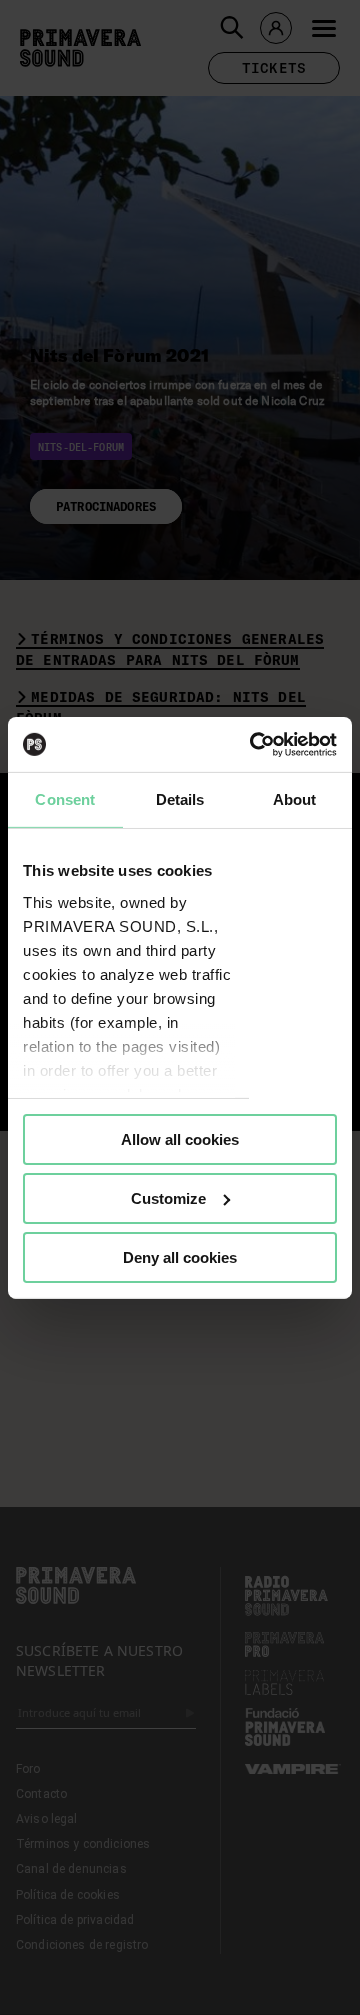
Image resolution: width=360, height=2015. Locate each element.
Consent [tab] (65, 799)
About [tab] (295, 799)
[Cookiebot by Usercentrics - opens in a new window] (254, 744)
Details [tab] (180, 799)
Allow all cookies (180, 1139)
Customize (168, 1198)
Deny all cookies (180, 1256)
